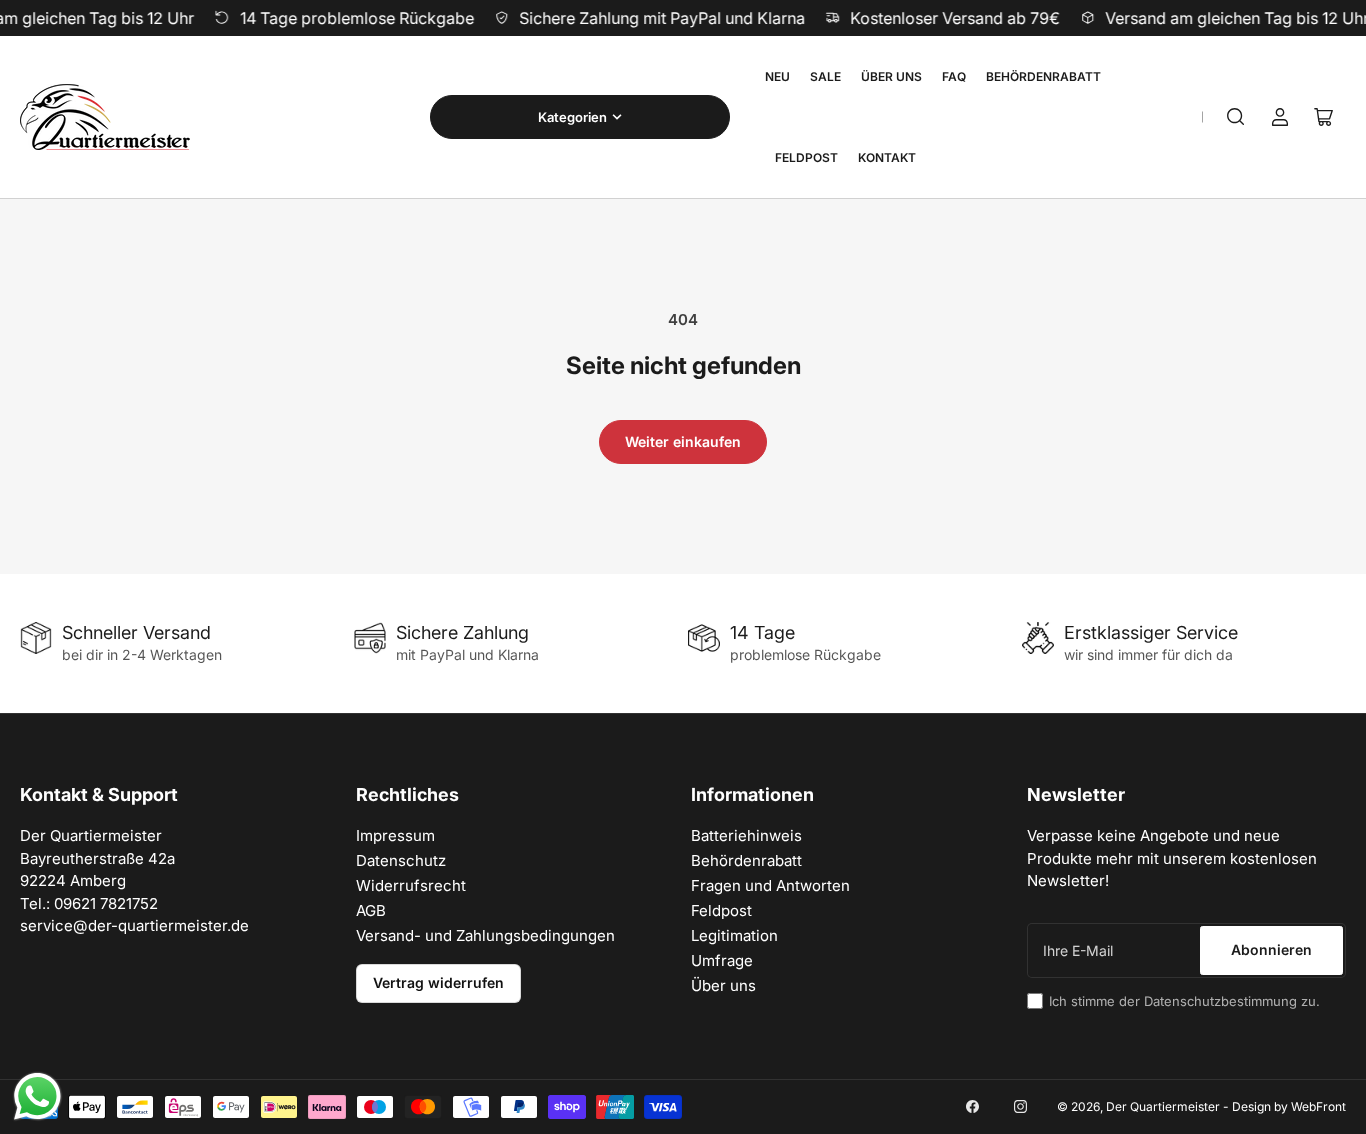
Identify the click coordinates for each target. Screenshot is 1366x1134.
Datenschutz (401, 860)
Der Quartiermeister (1163, 1106)
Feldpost (806, 157)
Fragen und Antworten (770, 885)
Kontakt (887, 157)
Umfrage (722, 960)
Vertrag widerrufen (438, 982)
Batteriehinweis (746, 835)
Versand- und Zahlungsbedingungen (485, 935)
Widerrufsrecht (411, 885)
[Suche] (1236, 117)
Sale (825, 76)
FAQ (954, 76)
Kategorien (572, 117)
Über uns (891, 76)
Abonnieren (1271, 949)
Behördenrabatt (1043, 76)
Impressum (395, 835)
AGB (371, 910)
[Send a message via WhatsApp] (37, 1096)
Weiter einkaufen (683, 441)
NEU (777, 76)
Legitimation (734, 935)
